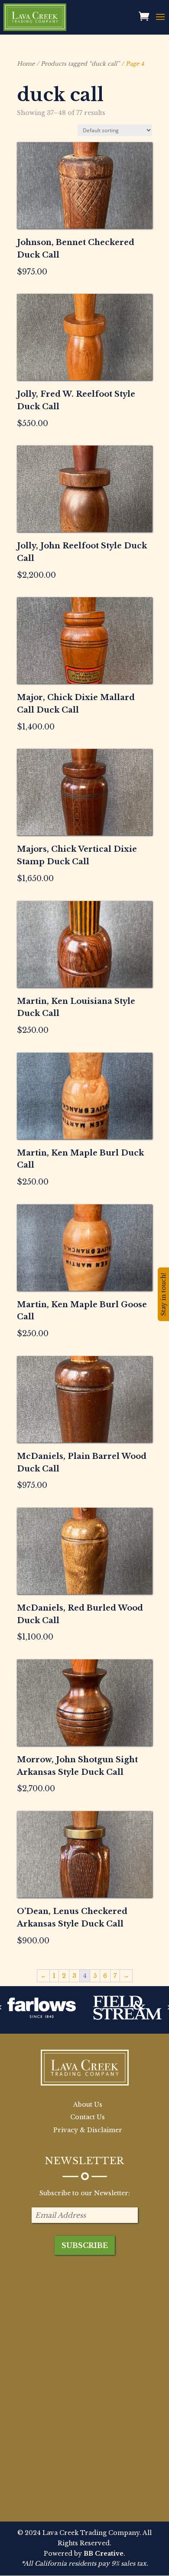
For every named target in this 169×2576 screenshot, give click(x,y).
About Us (88, 2105)
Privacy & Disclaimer (88, 2130)
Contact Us (88, 2117)
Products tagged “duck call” (80, 64)
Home (26, 64)
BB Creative (104, 2554)
